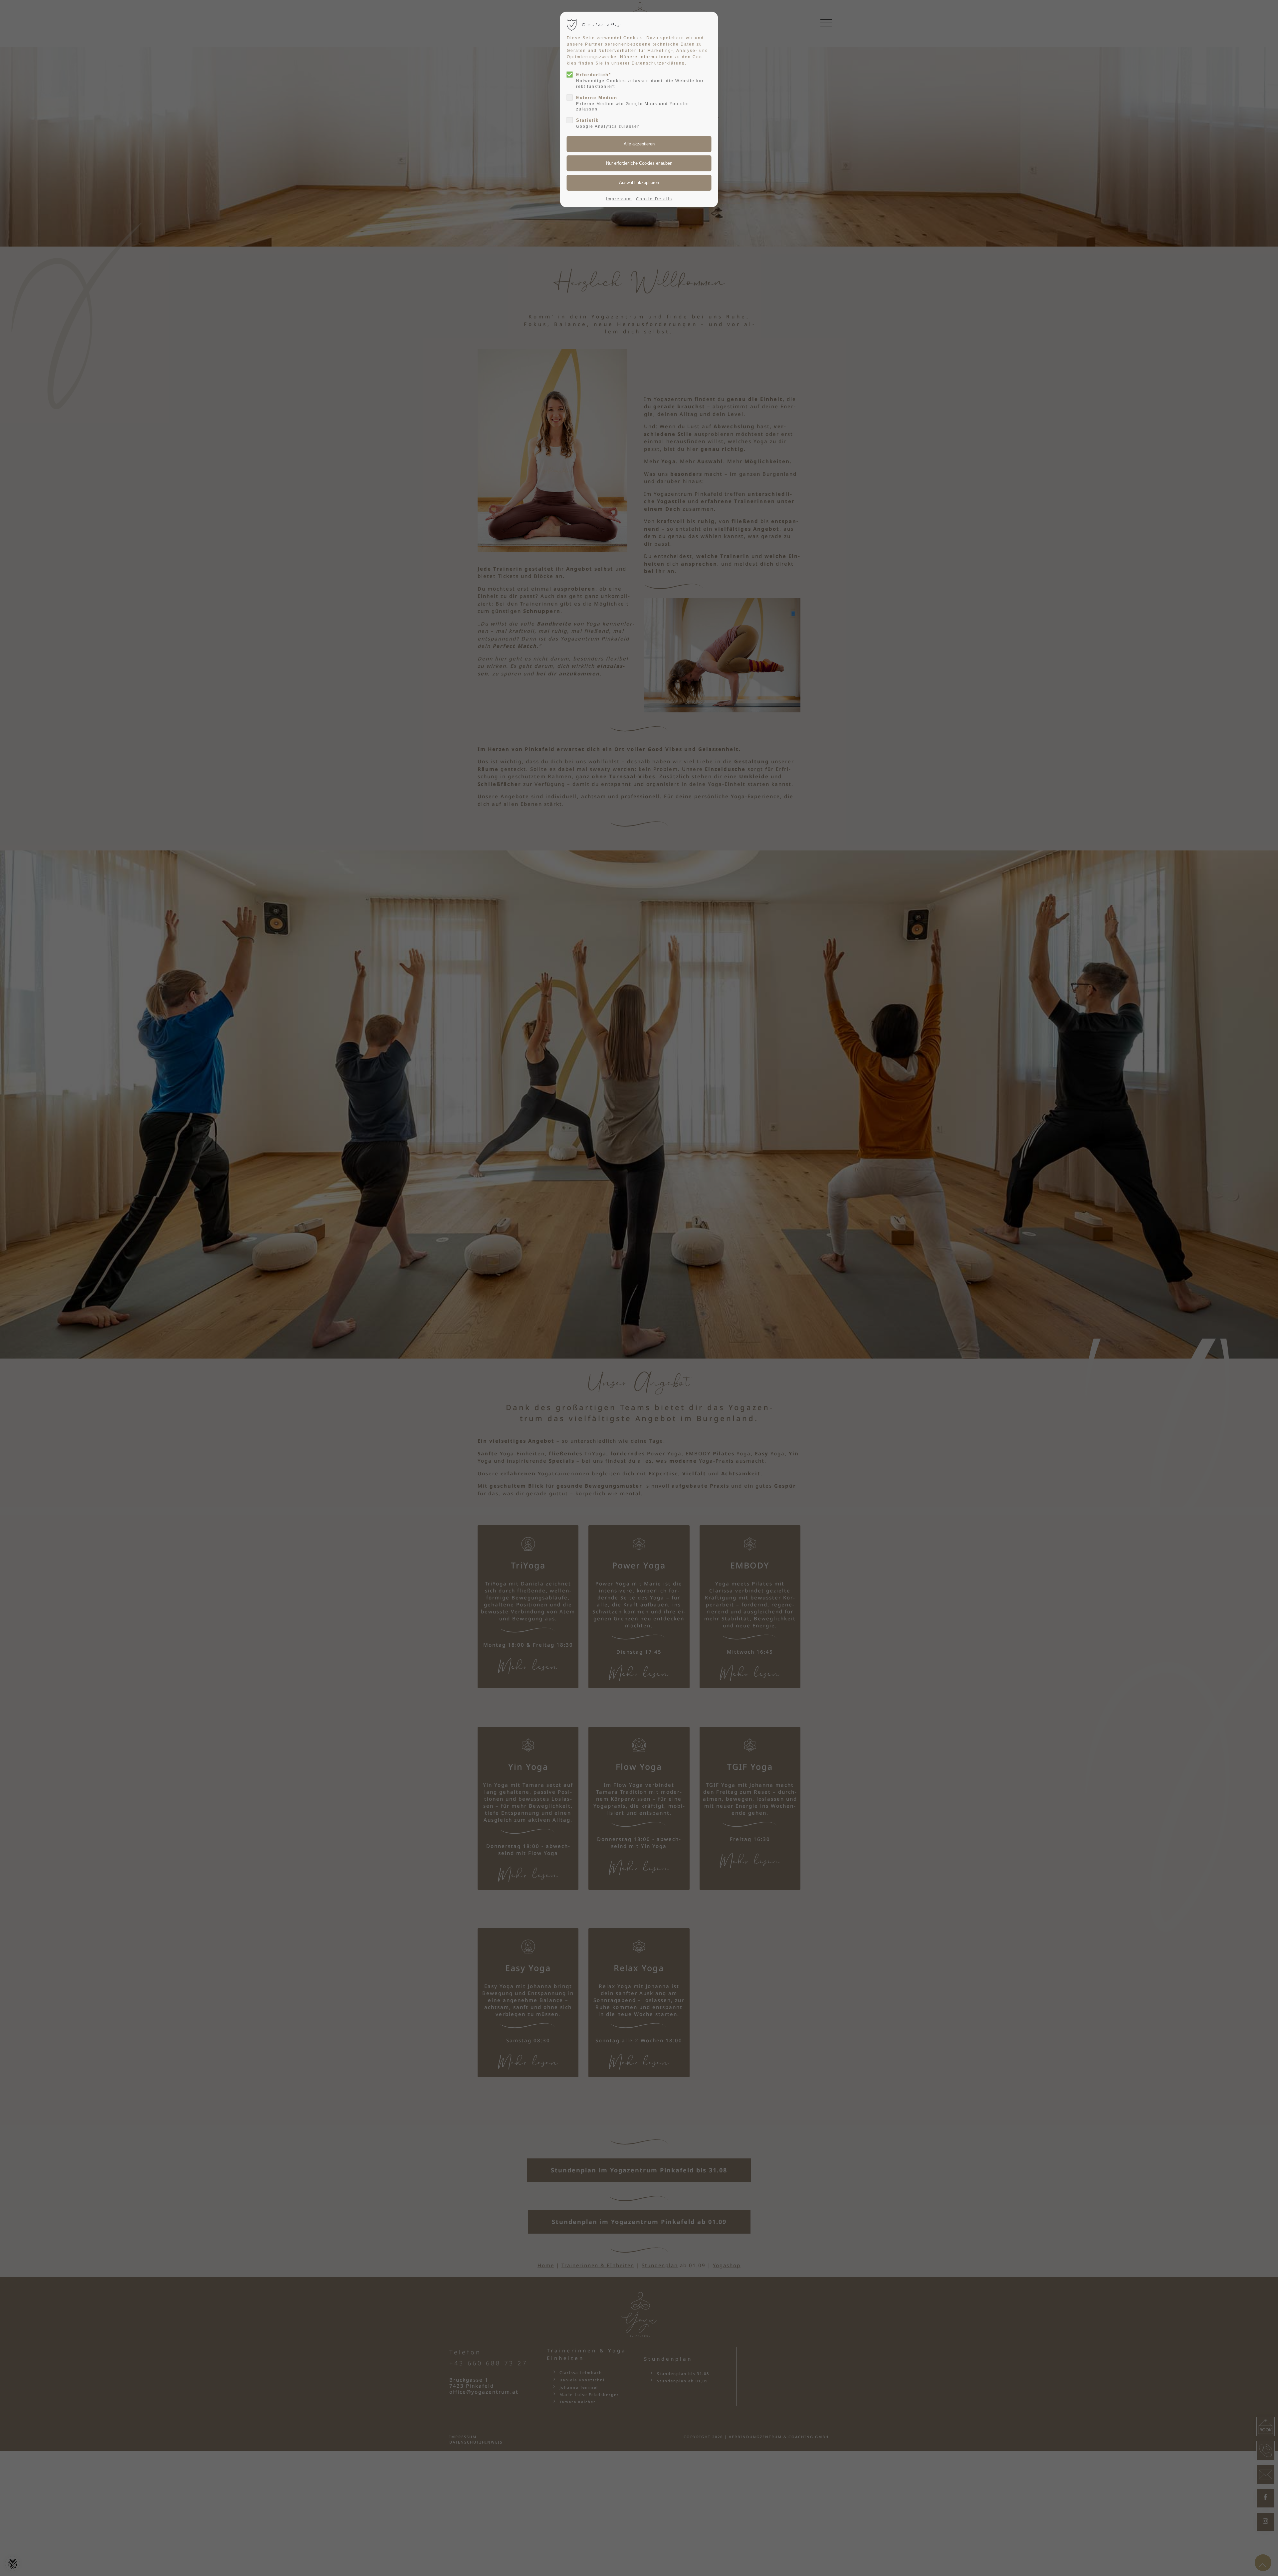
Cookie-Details (654, 199)
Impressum (619, 199)
